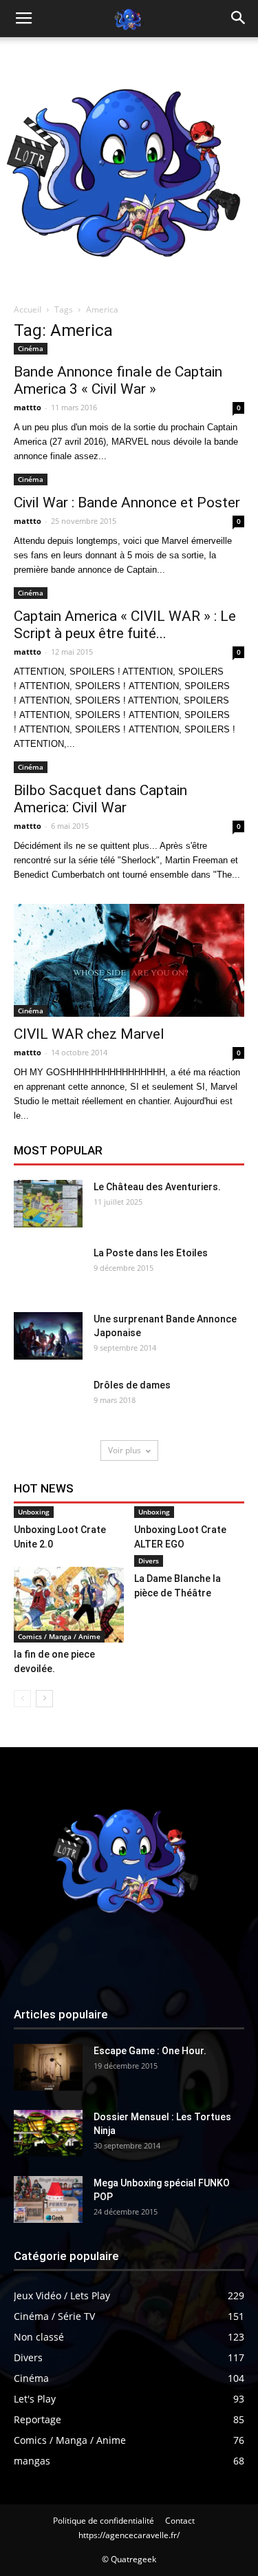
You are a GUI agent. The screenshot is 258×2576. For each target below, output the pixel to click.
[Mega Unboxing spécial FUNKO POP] (48, 2200)
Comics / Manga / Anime (59, 1636)
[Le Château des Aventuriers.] (48, 1204)
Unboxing (34, 1512)
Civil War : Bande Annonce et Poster (127, 503)
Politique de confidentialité (104, 2521)
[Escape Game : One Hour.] (48, 2068)
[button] (239, 19)
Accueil (28, 309)
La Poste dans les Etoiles (151, 1253)
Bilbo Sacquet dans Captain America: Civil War (100, 799)
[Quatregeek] (129, 166)
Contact (180, 2521)
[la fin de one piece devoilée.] (69, 1605)
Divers (149, 1561)
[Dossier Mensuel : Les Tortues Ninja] (48, 2134)
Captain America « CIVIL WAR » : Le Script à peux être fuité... (125, 625)
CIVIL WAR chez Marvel (89, 1034)
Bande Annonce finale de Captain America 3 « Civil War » (118, 380)
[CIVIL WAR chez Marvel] (129, 960)
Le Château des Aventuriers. (157, 1187)
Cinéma (31, 348)
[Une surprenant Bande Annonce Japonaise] (48, 1336)
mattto (28, 407)
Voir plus (125, 1450)
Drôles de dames (132, 1385)
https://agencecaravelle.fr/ (129, 2535)
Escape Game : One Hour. (150, 2051)
